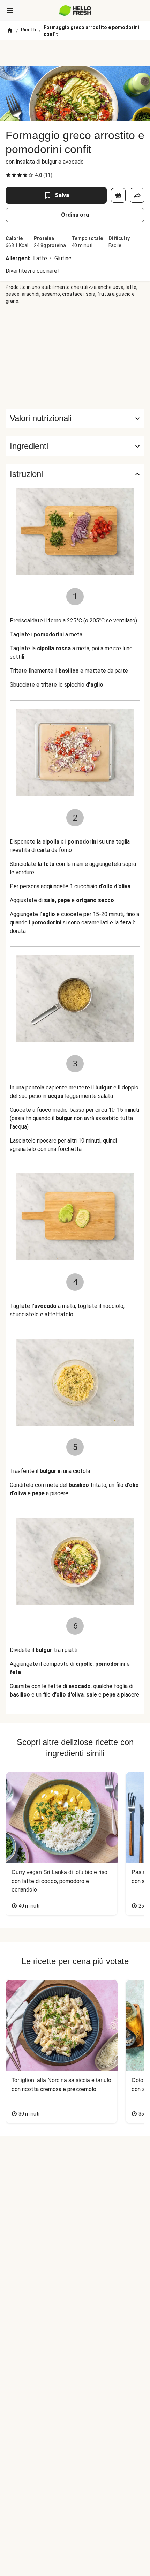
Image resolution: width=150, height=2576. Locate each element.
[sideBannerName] (75, 357)
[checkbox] (8, 175)
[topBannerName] (75, 53)
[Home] (10, 31)
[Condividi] (137, 195)
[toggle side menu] (10, 10)
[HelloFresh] (75, 10)
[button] (75, 446)
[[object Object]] (118, 195)
